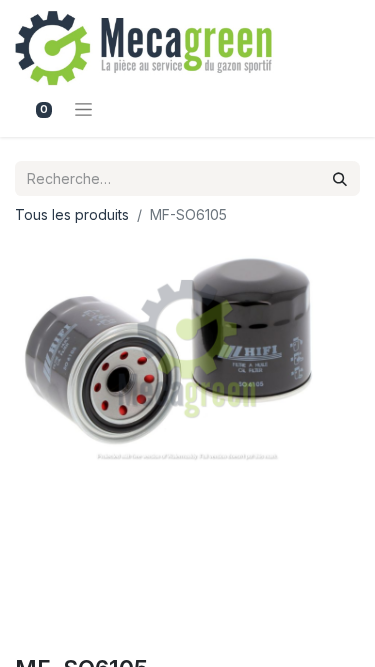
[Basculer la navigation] (83, 108)
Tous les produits (72, 214)
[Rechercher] (340, 178)
